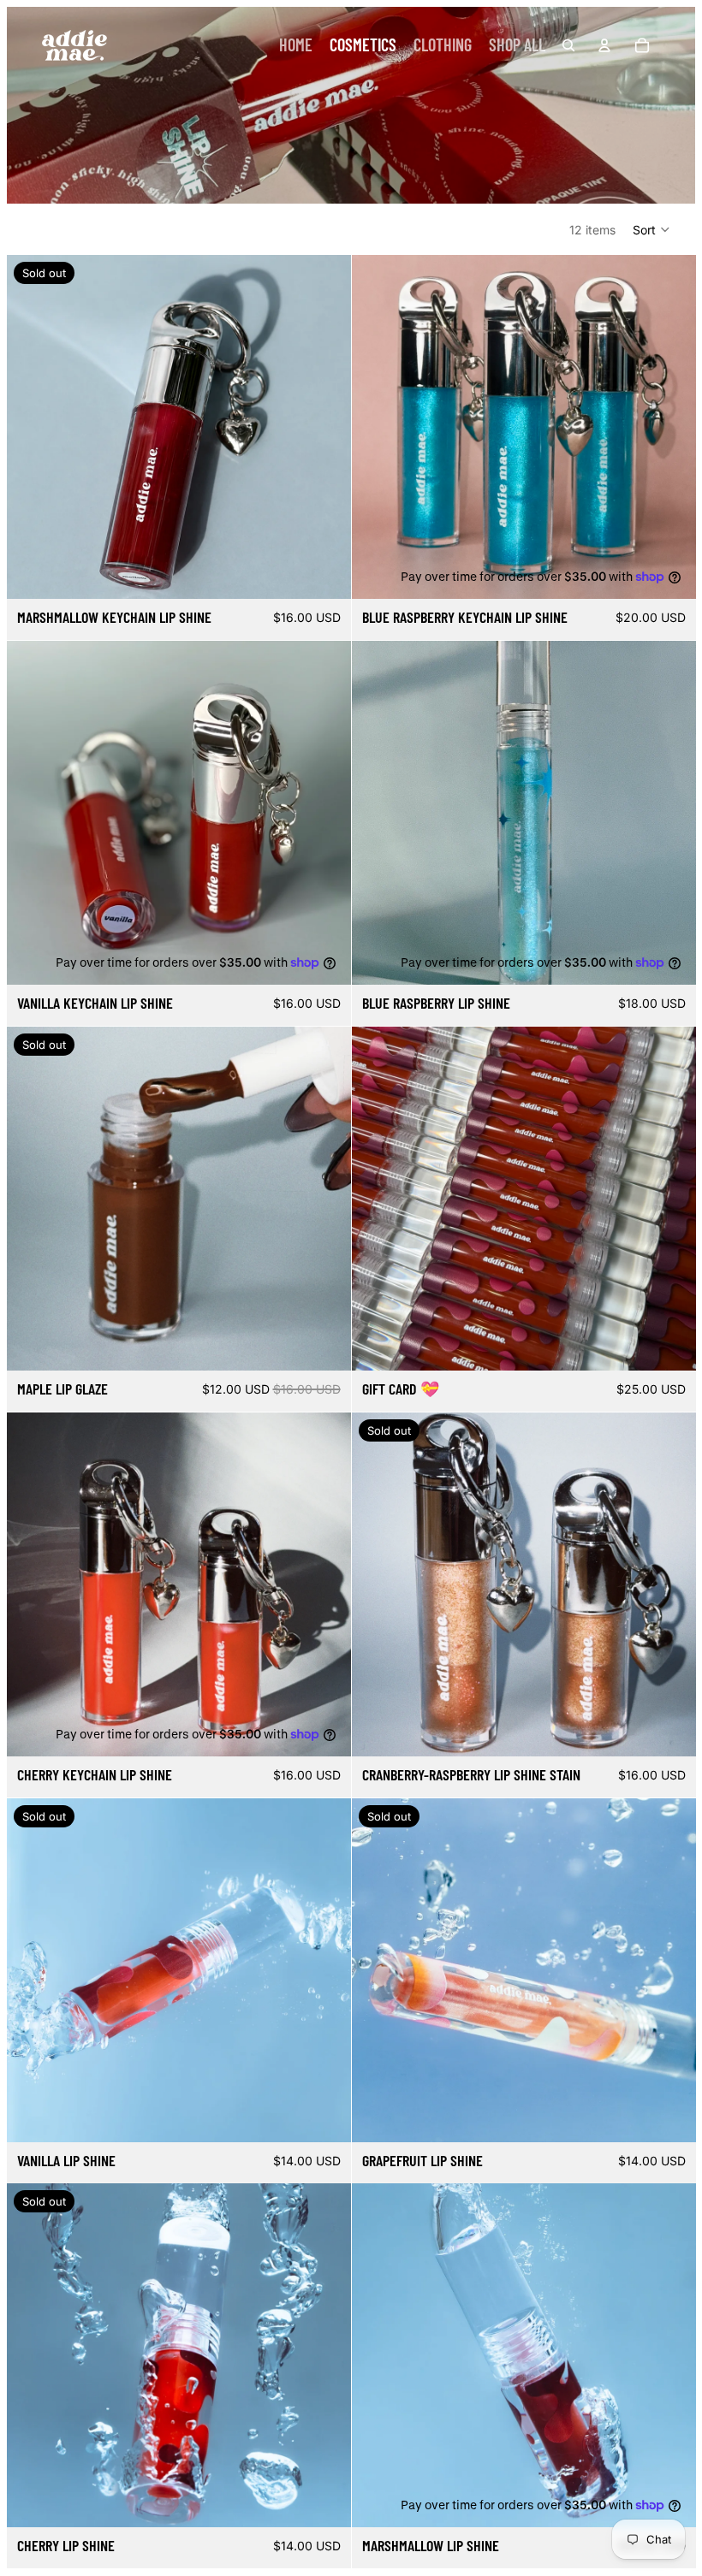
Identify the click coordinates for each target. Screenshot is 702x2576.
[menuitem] (296, 45)
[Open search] (568, 45)
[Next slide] (325, 427)
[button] (652, 229)
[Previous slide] (33, 427)
